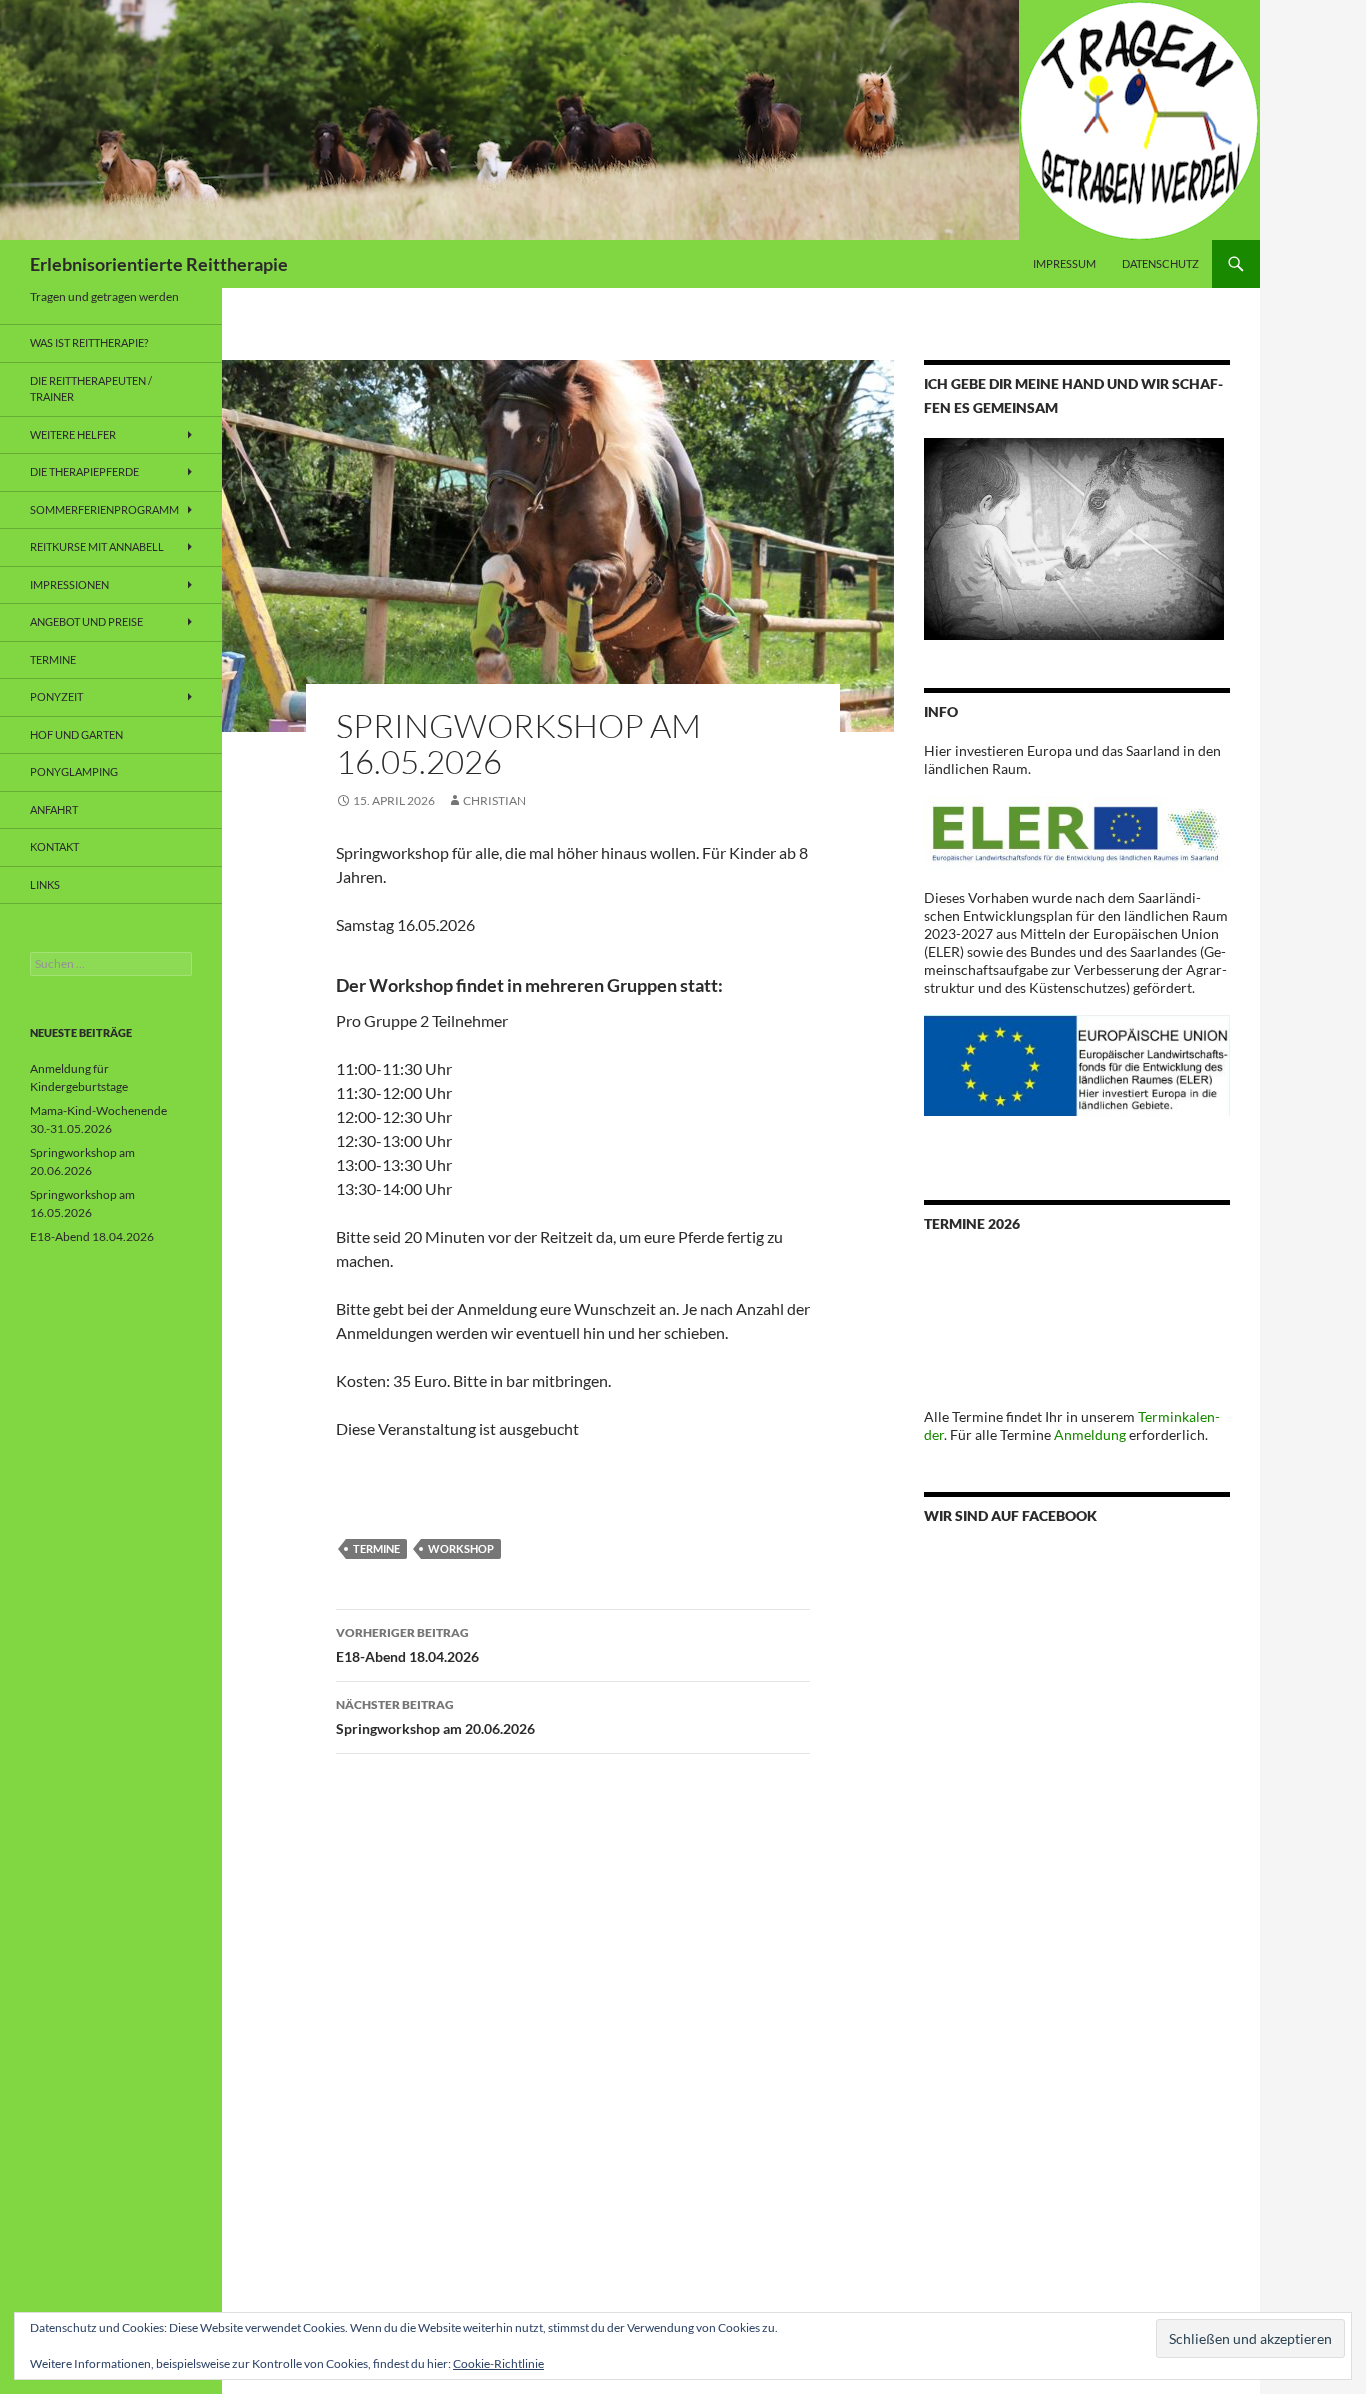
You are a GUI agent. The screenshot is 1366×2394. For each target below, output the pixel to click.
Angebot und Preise (86, 621)
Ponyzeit (56, 696)
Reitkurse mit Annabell (97, 546)
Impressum (1064, 263)
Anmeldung (1090, 1434)
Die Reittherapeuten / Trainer (91, 389)
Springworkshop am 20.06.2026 (435, 1717)
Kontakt (54, 846)
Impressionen (69, 584)
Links (45, 884)
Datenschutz (1160, 263)
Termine (376, 1548)
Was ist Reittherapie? (89, 342)
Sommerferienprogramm (104, 509)
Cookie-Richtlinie (498, 2363)
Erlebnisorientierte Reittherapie (159, 264)
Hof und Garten (76, 734)
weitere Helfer (73, 434)
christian (494, 800)
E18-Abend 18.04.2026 (407, 1645)
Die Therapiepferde (84, 471)
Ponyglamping (74, 771)
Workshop (461, 1548)
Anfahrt (54, 809)
